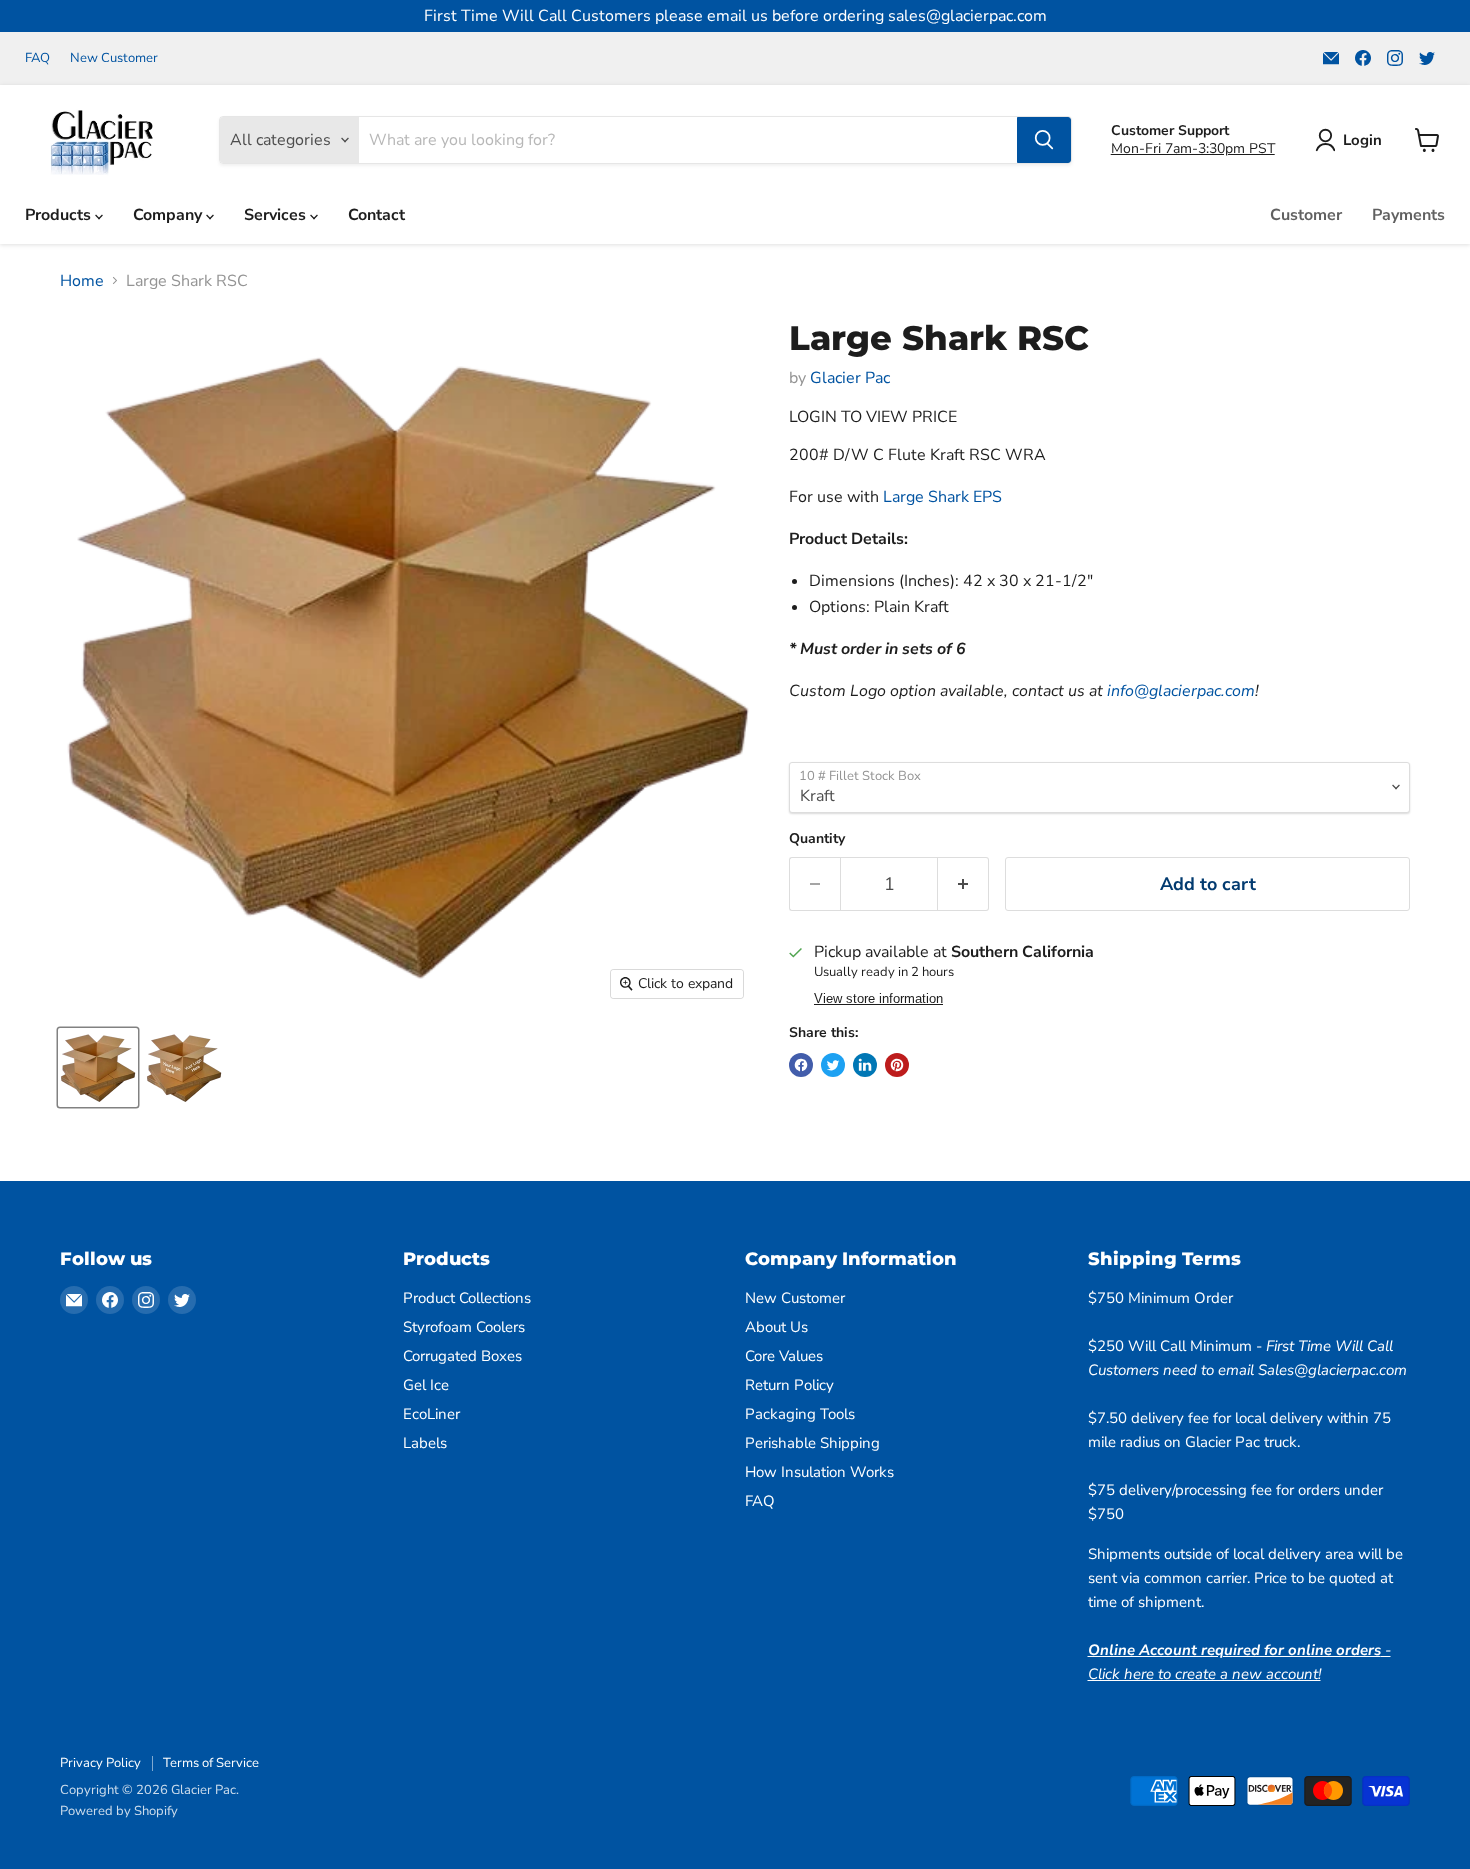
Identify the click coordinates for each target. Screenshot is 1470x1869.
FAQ (37, 58)
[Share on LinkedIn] (865, 1065)
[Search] (1044, 140)
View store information (878, 999)
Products (60, 215)
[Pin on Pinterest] (897, 1065)
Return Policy (789, 1385)
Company (169, 215)
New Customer (114, 58)
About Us (776, 1327)
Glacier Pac (850, 378)
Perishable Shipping (812, 1443)
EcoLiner (431, 1414)
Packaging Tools (800, 1414)
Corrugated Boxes (462, 1356)
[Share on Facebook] (801, 1065)
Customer (1306, 215)
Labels (425, 1443)
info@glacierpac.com (1181, 691)
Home (82, 281)
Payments (1408, 215)
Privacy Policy (100, 1763)
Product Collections (467, 1298)
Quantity (817, 839)
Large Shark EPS (942, 497)
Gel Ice (426, 1385)
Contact (376, 215)
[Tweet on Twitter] (833, 1065)
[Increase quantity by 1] (963, 884)
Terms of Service (211, 1763)
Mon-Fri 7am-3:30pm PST (1193, 148)
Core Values (784, 1356)
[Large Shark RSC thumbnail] (98, 1067)
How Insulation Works (819, 1472)
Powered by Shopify (119, 1811)
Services (277, 215)
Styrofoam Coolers (464, 1327)
